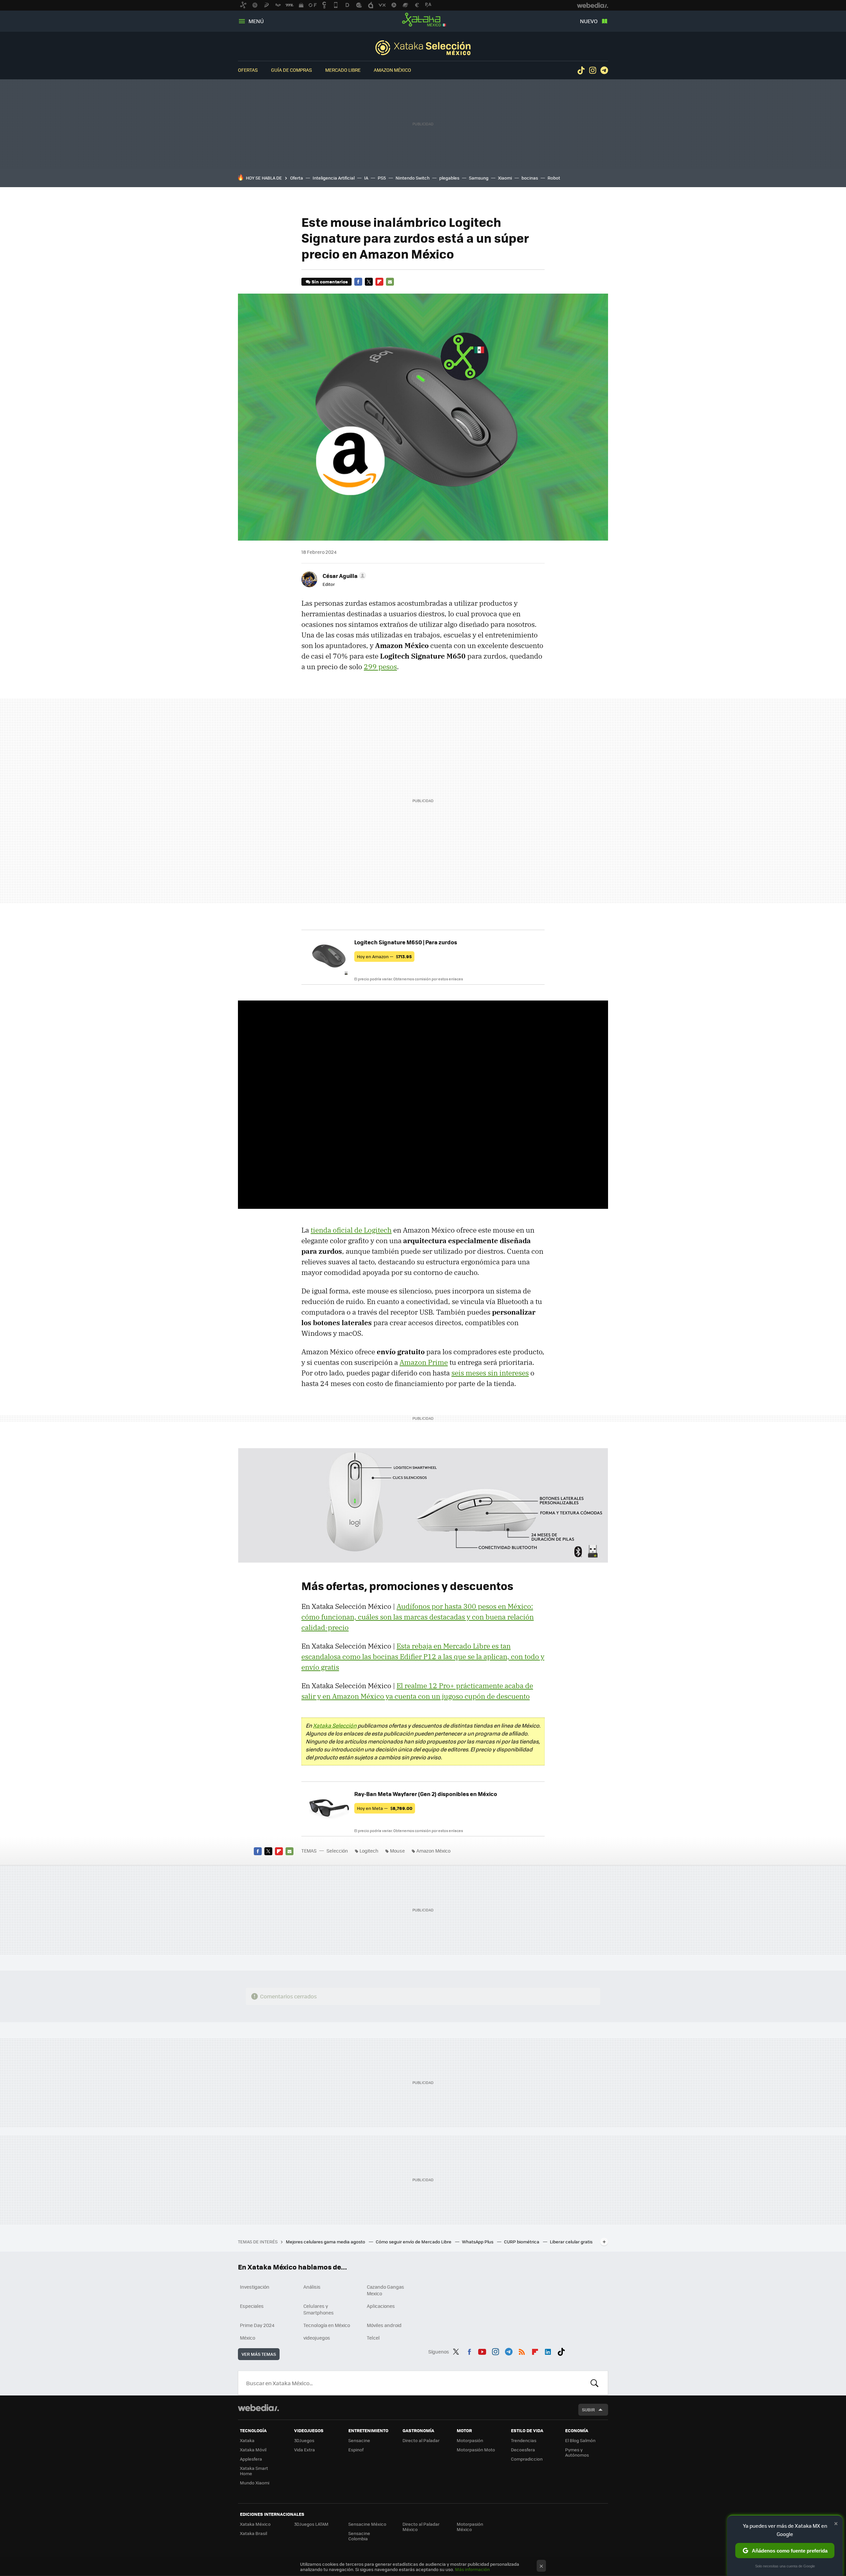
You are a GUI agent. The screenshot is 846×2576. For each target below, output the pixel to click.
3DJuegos (304, 2440)
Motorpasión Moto (476, 2450)
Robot (554, 178)
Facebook (358, 282)
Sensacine (359, 2440)
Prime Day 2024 (257, 2325)
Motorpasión (470, 2440)
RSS (522, 2351)
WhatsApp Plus (478, 2242)
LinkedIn (548, 2351)
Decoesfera (523, 2450)
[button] (343, 576)
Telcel (373, 2338)
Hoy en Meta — (385, 1808)
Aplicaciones (381, 2306)
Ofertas (248, 70)
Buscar (595, 2383)
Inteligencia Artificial (334, 178)
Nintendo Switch (413, 178)
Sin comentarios (330, 282)
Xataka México (423, 20)
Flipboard (379, 282)
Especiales (252, 2306)
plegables (449, 178)
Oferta (297, 178)
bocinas (530, 178)
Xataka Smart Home (254, 2471)
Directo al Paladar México (421, 2527)
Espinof (356, 2450)
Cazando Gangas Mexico (385, 2290)
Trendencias (524, 2440)
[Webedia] (258, 2408)
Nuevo (589, 21)
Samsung (479, 178)
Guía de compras (291, 70)
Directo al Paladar (421, 2440)
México (248, 2338)
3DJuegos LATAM (311, 2524)
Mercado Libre (343, 70)
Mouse (397, 1851)
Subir (588, 2410)
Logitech (369, 1851)
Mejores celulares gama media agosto (326, 2242)
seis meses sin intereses (490, 1373)
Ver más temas (259, 2354)
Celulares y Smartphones (319, 2309)
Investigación (255, 2287)
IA (366, 178)
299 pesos (380, 667)
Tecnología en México (327, 2325)
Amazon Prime (424, 1362)
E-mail (390, 282)
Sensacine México (367, 2524)
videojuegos (317, 2338)
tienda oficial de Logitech (351, 1230)
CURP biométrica (522, 2242)
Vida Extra (305, 2450)
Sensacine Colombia (359, 2536)
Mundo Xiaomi (255, 2483)
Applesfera (251, 2459)
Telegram (604, 70)
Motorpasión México (470, 2527)
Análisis (312, 2287)
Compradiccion (527, 2459)
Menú (256, 21)
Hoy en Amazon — (384, 956)
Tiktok (581, 70)
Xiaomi (505, 178)
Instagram (593, 70)
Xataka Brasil (253, 2533)
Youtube (482, 2351)
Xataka (247, 2440)
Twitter (369, 282)
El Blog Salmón (580, 2440)
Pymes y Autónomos (577, 2452)
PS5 (382, 178)
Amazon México (392, 70)
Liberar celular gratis (571, 2242)
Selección (423, 48)
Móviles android (384, 2325)
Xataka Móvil (253, 2450)
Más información (472, 2569)
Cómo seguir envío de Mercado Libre (414, 2242)
